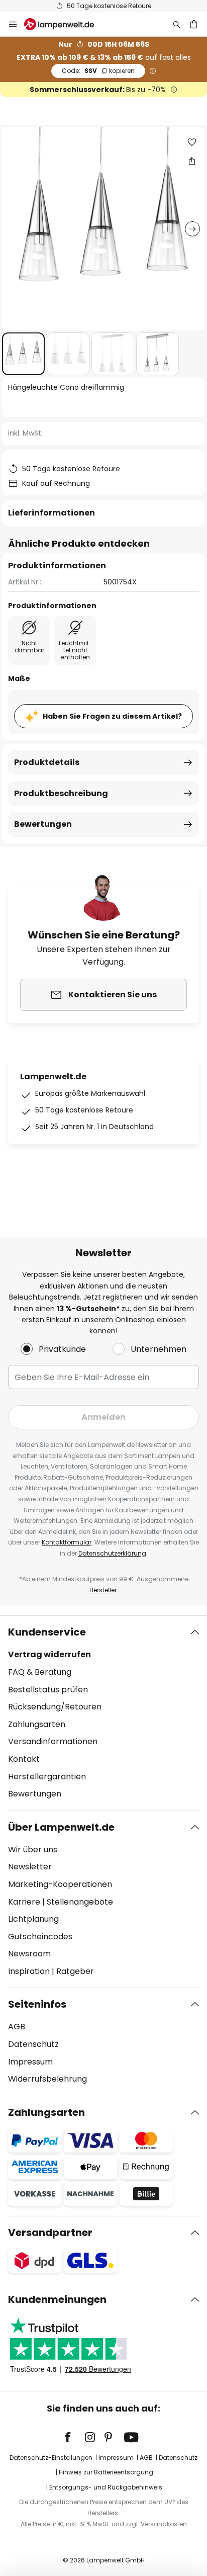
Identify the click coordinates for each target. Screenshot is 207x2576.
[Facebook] (74, 2437)
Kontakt (24, 1759)
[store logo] (65, 24)
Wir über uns (33, 1850)
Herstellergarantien (47, 1777)
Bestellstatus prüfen (48, 1690)
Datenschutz (33, 2044)
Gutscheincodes (40, 1937)
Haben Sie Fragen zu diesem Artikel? (112, 716)
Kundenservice (47, 1632)
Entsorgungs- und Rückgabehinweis (106, 2487)
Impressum (30, 2062)
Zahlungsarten (37, 1724)
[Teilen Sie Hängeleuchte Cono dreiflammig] (192, 161)
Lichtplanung (33, 1919)
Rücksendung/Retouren (55, 1707)
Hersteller (103, 1590)
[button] (23, 354)
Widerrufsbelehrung (47, 2079)
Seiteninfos (37, 2004)
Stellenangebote (80, 1902)
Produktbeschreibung (61, 793)
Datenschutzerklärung (112, 1553)
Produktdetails (47, 762)
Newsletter (30, 1867)
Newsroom (29, 1954)
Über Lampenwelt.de (61, 1827)
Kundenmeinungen (57, 2299)
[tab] (103, 1713)
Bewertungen (43, 824)
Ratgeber (75, 1971)
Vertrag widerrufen (49, 1654)
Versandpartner (50, 2232)
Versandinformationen (53, 1741)
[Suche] (177, 24)
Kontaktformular (67, 1542)
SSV (98, 71)
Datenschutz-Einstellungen (51, 2458)
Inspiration (29, 1971)
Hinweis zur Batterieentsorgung (106, 2472)
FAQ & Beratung (40, 1672)
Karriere (24, 1902)
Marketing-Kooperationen (60, 1884)
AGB (17, 2027)
